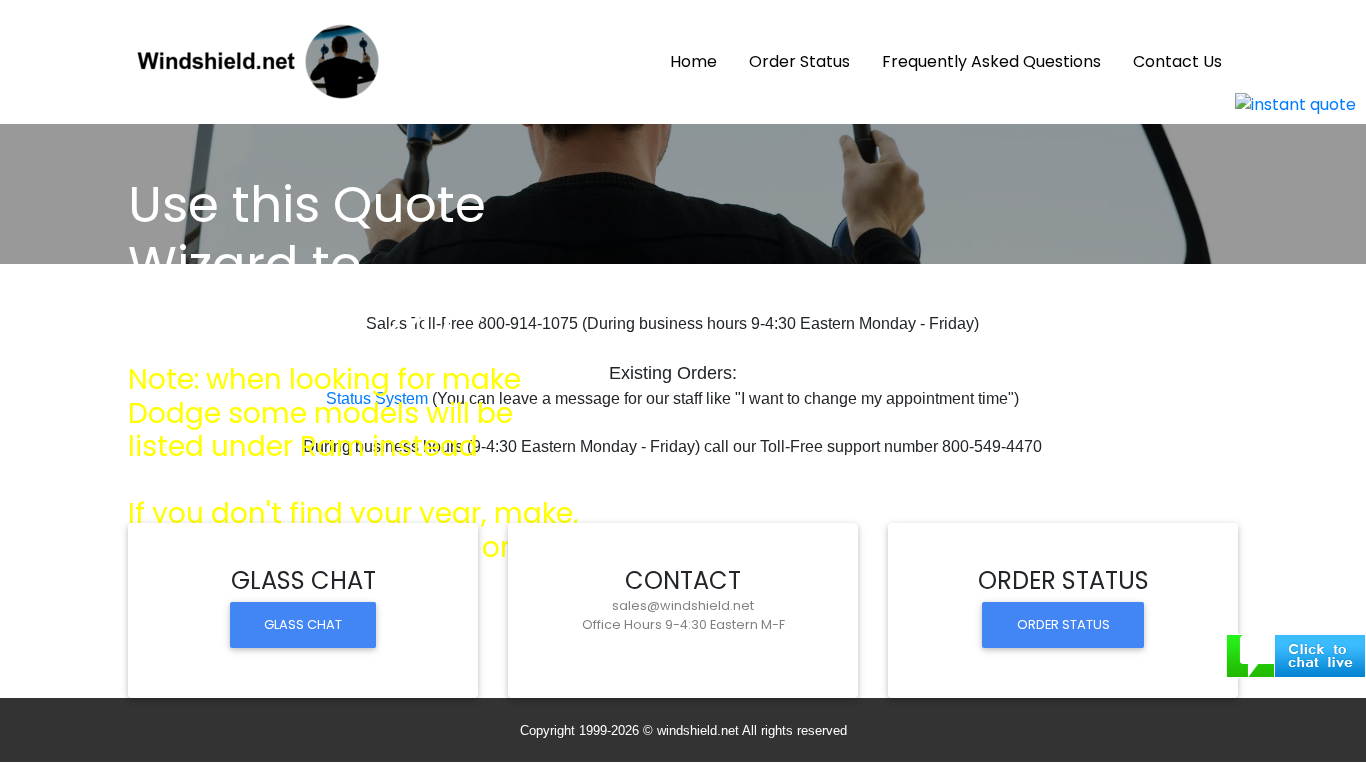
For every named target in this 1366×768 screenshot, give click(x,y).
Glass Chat (303, 624)
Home (701, 61)
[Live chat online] (1296, 654)
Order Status (799, 61)
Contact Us (1177, 61)
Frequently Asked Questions (991, 61)
